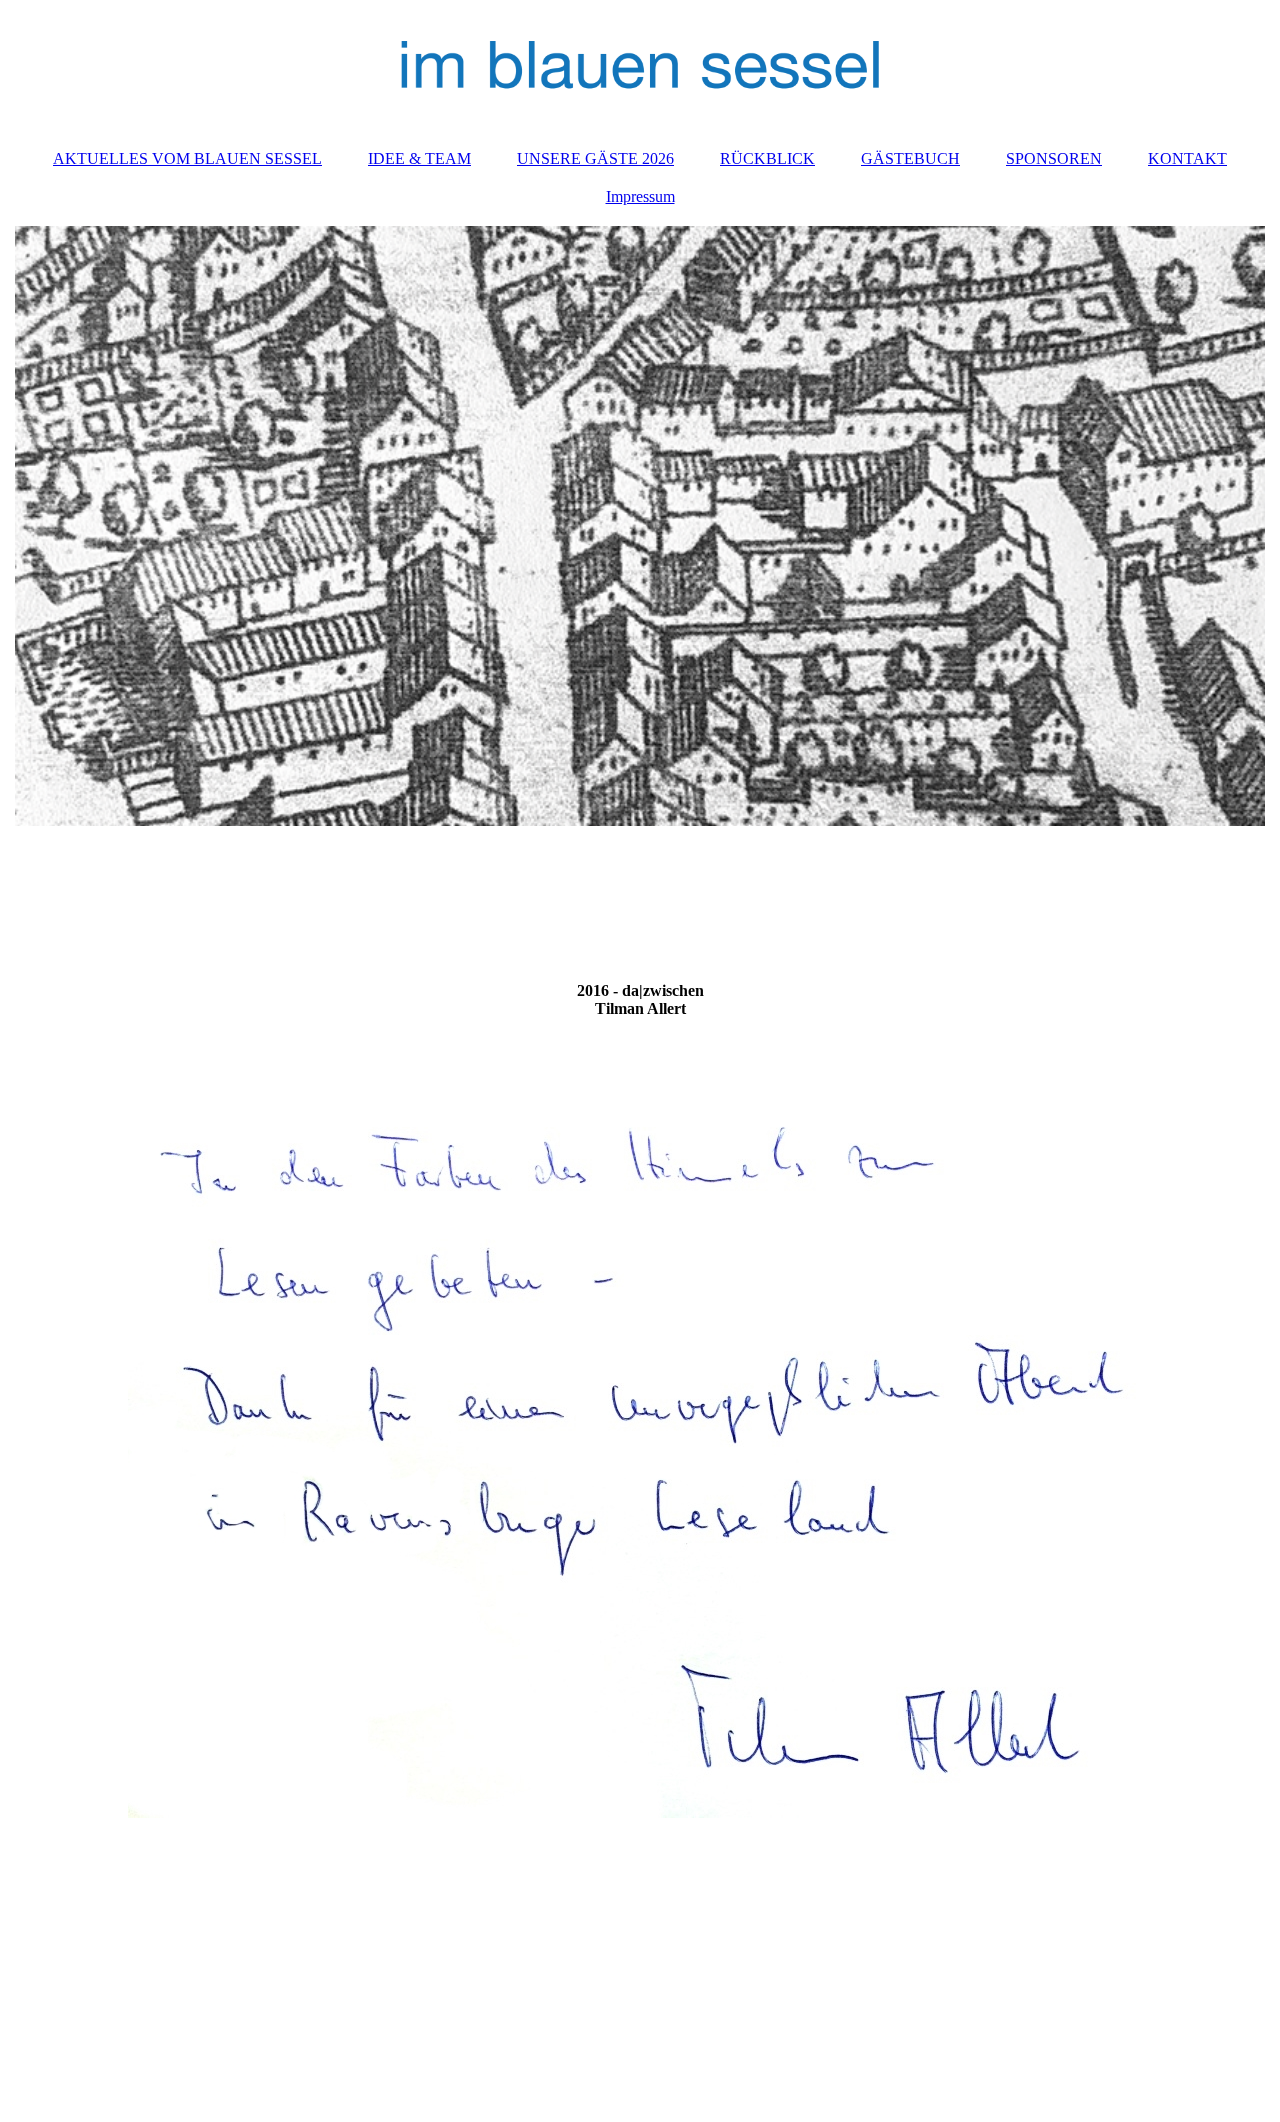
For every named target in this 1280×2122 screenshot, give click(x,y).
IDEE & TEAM (419, 158)
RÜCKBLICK (767, 158)
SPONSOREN (1054, 158)
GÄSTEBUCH (910, 158)
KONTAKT (1187, 158)
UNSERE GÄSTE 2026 (595, 158)
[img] (640, 65)
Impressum (640, 196)
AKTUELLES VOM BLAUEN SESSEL (187, 158)
